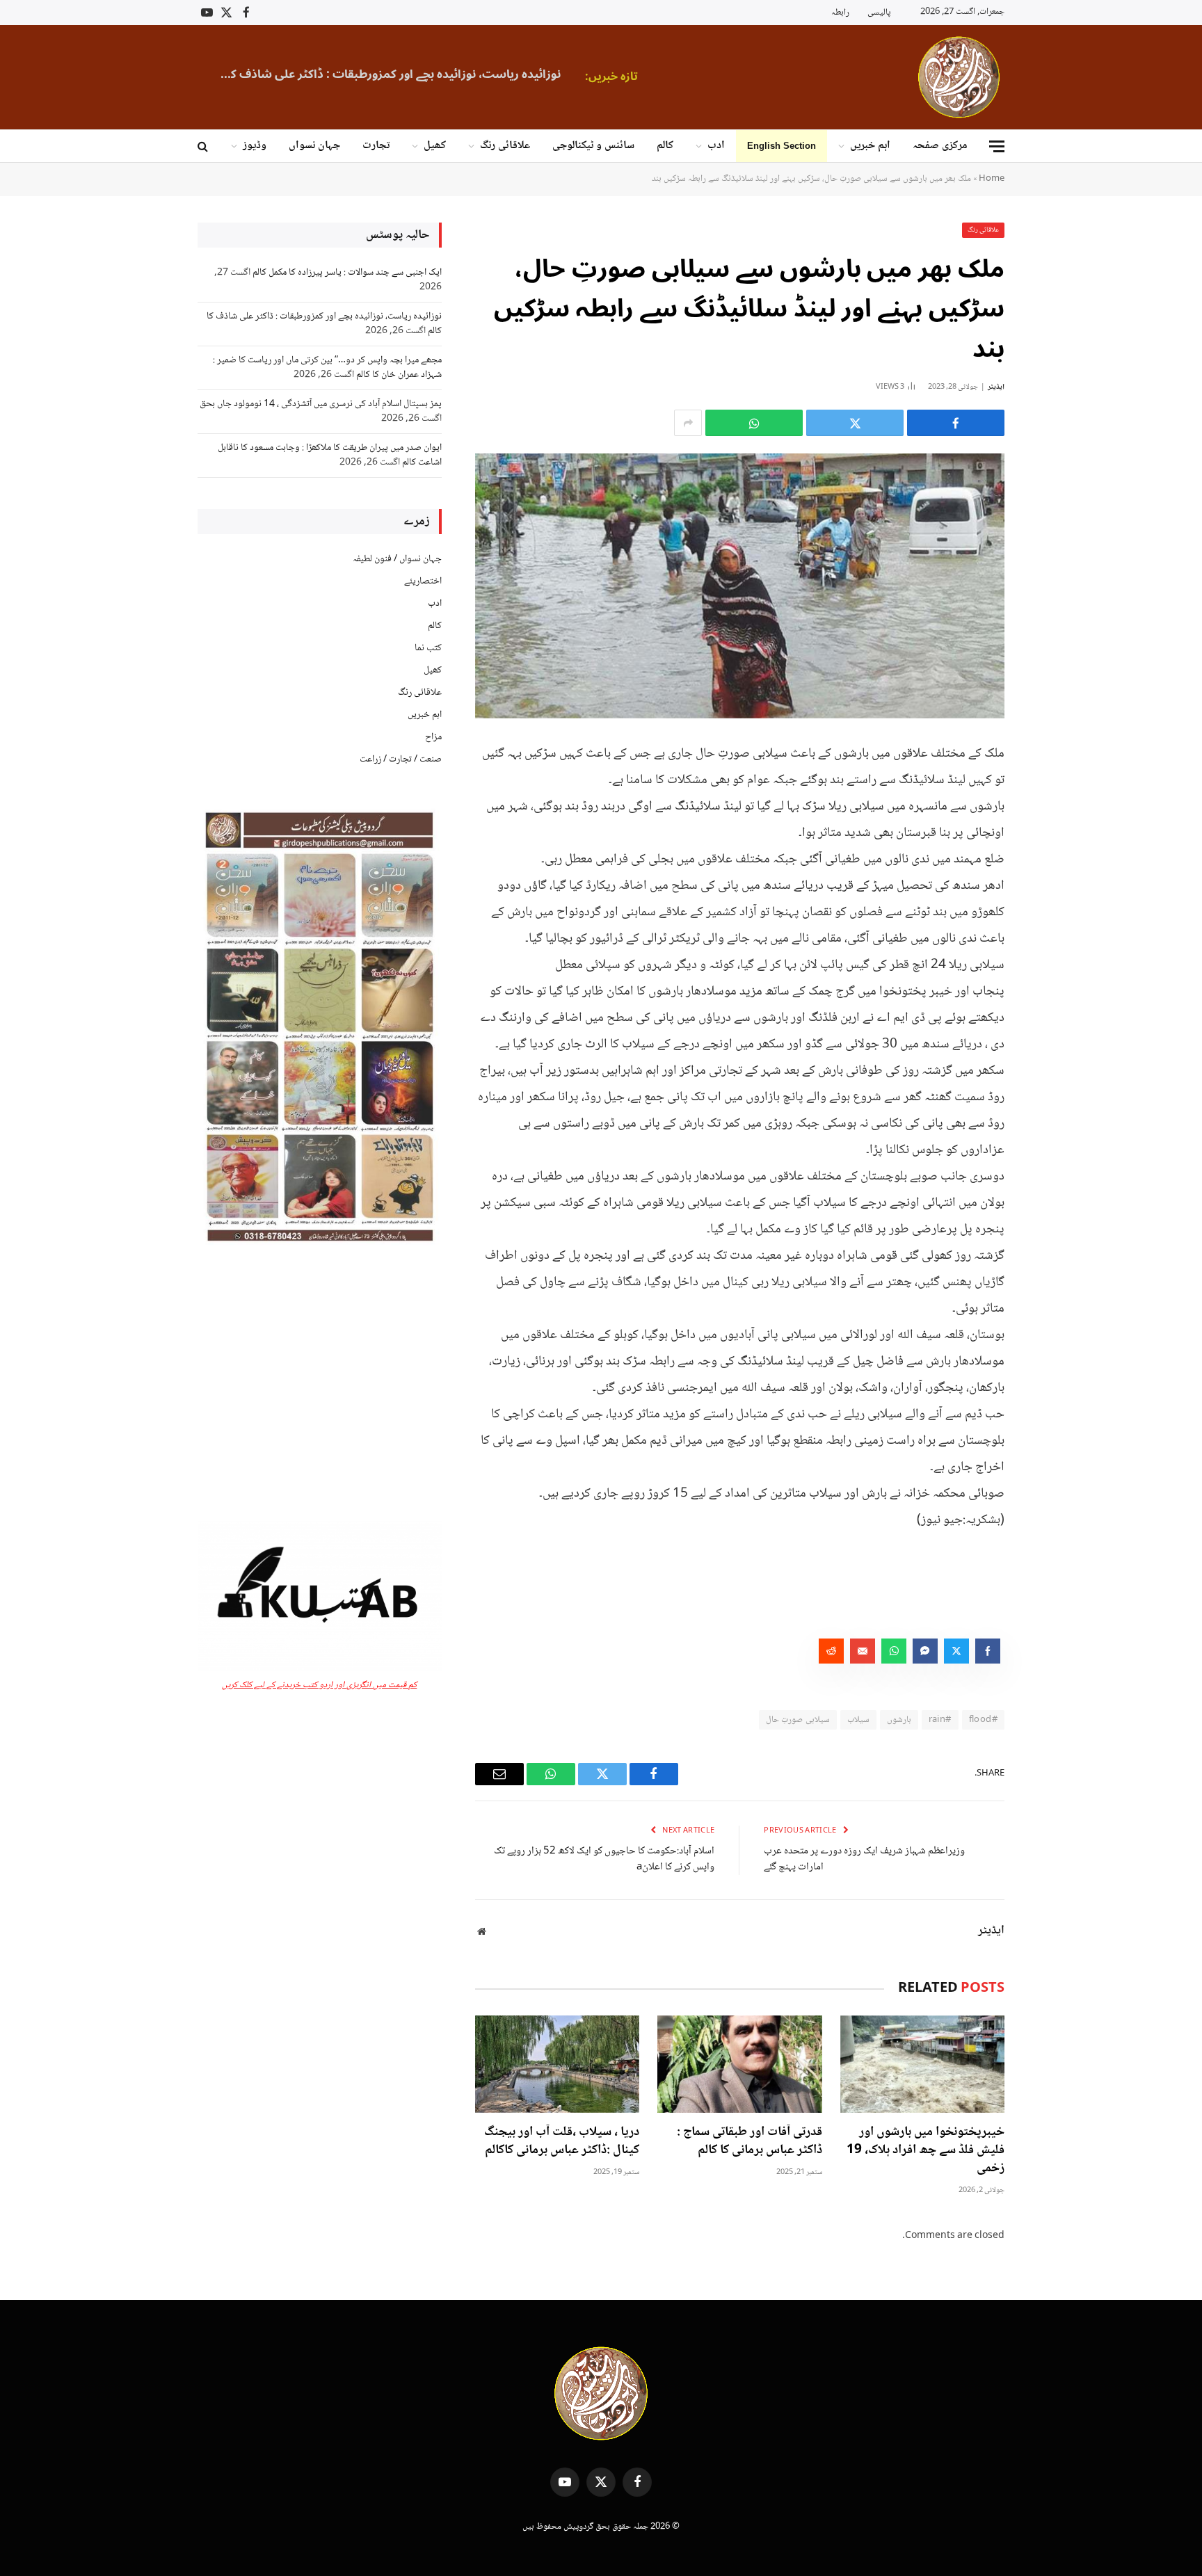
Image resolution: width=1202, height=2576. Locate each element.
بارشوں (899, 1720)
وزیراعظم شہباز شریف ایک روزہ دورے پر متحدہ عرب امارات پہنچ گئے (864, 1859)
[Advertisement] (320, 1384)
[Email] (1053, 893)
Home (992, 179)
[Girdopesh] (959, 77)
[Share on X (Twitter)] (855, 423)
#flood (983, 1720)
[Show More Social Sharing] (688, 423)
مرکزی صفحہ (940, 146)
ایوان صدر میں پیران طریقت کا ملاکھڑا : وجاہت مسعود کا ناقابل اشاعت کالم (330, 455)
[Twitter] (1053, 822)
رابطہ (840, 13)
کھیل (435, 146)
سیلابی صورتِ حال (798, 1720)
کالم (665, 146)
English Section (782, 146)
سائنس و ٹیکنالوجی (593, 146)
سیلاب (858, 1720)
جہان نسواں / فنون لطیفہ (397, 559)
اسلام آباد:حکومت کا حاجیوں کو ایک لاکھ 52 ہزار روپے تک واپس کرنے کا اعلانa (604, 1859)
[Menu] (997, 146)
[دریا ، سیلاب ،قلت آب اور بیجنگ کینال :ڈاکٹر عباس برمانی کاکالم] (557, 2064)
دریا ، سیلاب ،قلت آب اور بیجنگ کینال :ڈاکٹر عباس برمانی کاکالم (562, 2142)
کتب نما (428, 648)
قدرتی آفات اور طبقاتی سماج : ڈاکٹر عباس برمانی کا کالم (749, 2142)
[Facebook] (1053, 787)
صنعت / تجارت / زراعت (401, 759)
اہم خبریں (870, 146)
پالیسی (879, 13)
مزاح (433, 737)
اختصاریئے (423, 581)
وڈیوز (255, 146)
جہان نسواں (314, 146)
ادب (716, 146)
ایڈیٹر (996, 387)
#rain (940, 1720)
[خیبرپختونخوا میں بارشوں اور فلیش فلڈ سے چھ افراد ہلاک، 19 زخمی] (922, 2064)
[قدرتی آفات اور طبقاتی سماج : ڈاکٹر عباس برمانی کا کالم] (739, 2064)
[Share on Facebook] (956, 423)
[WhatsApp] (1053, 858)
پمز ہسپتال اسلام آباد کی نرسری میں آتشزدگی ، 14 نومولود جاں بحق (321, 404)
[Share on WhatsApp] (754, 423)
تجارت (376, 146)
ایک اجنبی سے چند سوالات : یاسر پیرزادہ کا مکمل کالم (347, 273)
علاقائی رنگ (505, 146)
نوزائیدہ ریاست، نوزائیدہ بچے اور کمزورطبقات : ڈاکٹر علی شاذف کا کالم (387, 74)
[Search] (204, 146)
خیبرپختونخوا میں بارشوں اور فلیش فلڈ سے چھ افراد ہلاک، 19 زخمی (925, 2151)
